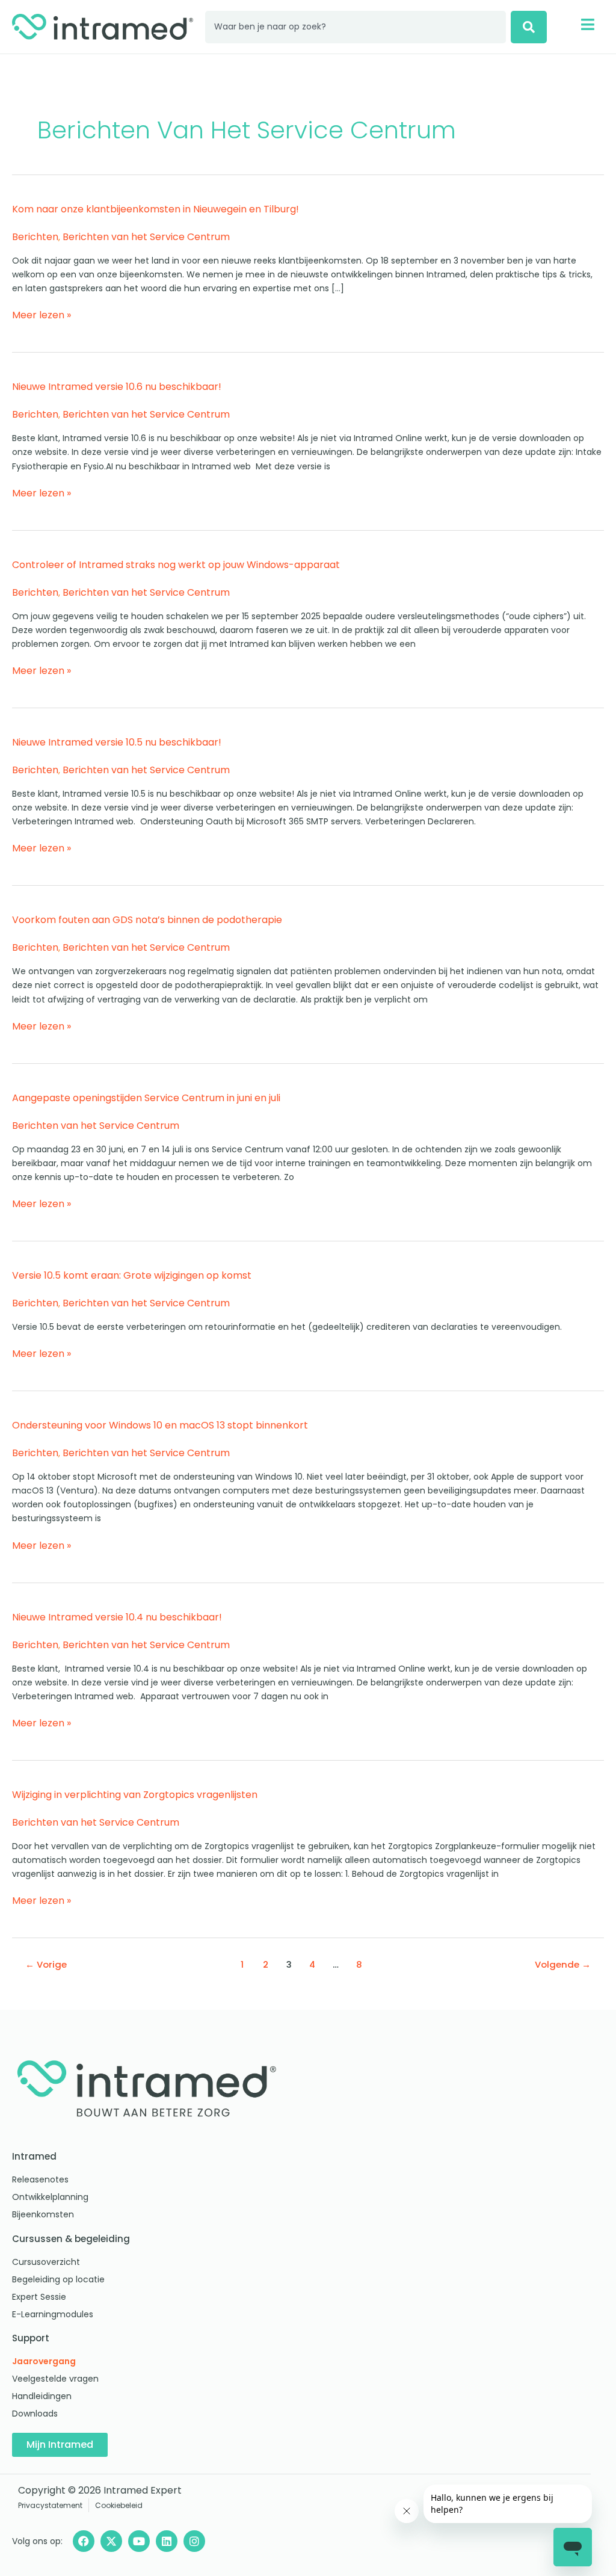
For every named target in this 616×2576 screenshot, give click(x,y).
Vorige (46, 1964)
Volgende (563, 1964)
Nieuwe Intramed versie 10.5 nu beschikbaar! (117, 742)
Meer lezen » (42, 315)
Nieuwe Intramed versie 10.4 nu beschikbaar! (117, 1617)
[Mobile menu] (587, 24)
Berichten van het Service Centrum (146, 237)
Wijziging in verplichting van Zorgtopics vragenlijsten (135, 1795)
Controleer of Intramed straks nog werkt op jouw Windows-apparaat (176, 565)
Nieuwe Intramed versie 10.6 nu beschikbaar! (117, 387)
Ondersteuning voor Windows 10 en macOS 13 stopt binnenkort (160, 1425)
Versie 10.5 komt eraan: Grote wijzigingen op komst (132, 1275)
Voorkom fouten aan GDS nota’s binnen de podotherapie (147, 920)
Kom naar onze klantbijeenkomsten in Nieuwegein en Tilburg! (156, 209)
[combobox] (356, 27)
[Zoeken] (529, 27)
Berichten (35, 237)
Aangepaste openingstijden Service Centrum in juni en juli (146, 1098)
